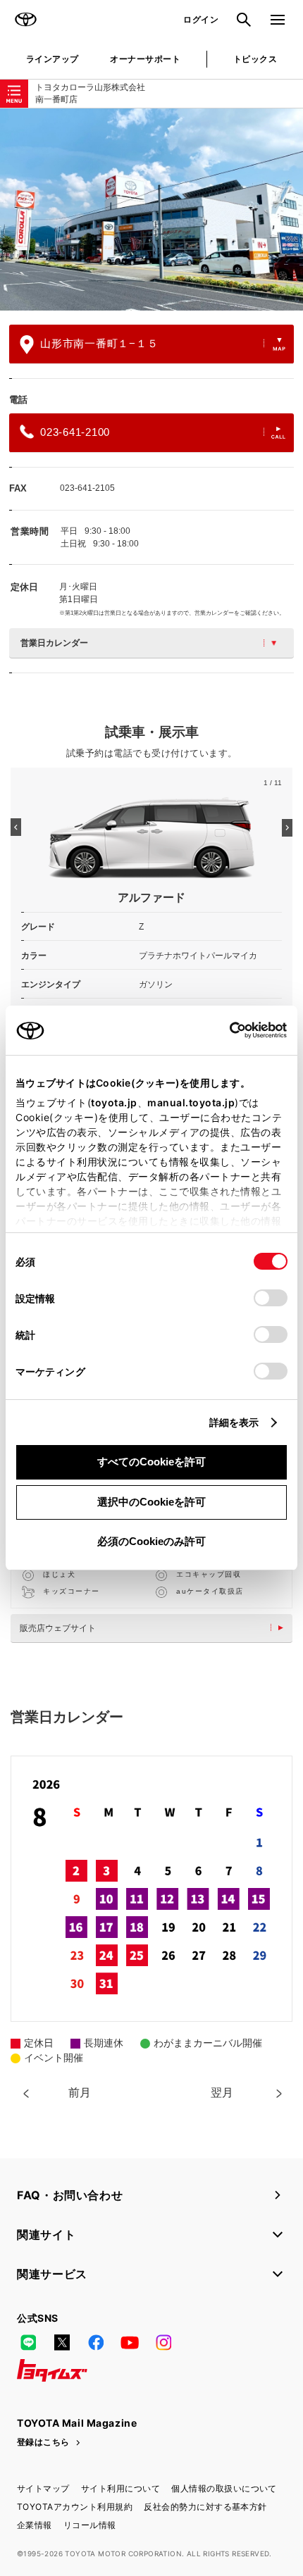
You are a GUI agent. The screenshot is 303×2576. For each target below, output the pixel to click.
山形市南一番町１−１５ (99, 343)
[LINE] (28, 2342)
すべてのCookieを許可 (151, 1462)
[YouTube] (130, 2342)
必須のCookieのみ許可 (151, 1541)
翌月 (222, 2093)
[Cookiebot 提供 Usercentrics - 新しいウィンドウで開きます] (225, 1030)
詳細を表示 (234, 1422)
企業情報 (35, 2525)
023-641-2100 (75, 432)
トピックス (255, 59)
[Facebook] (96, 2342)
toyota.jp (114, 1102)
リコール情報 (90, 2525)
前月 (80, 2093)
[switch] (271, 1298)
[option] (151, 210)
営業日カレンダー (54, 643)
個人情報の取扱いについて (224, 2488)
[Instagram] (163, 2342)
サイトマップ (43, 2488)
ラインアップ (52, 59)
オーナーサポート (145, 59)
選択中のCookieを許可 (151, 1502)
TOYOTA (25, 20)
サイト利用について (120, 2488)
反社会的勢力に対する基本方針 (205, 2507)
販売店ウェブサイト (58, 1628)
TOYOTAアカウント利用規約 (75, 2507)
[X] (62, 2342)
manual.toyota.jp (191, 1102)
